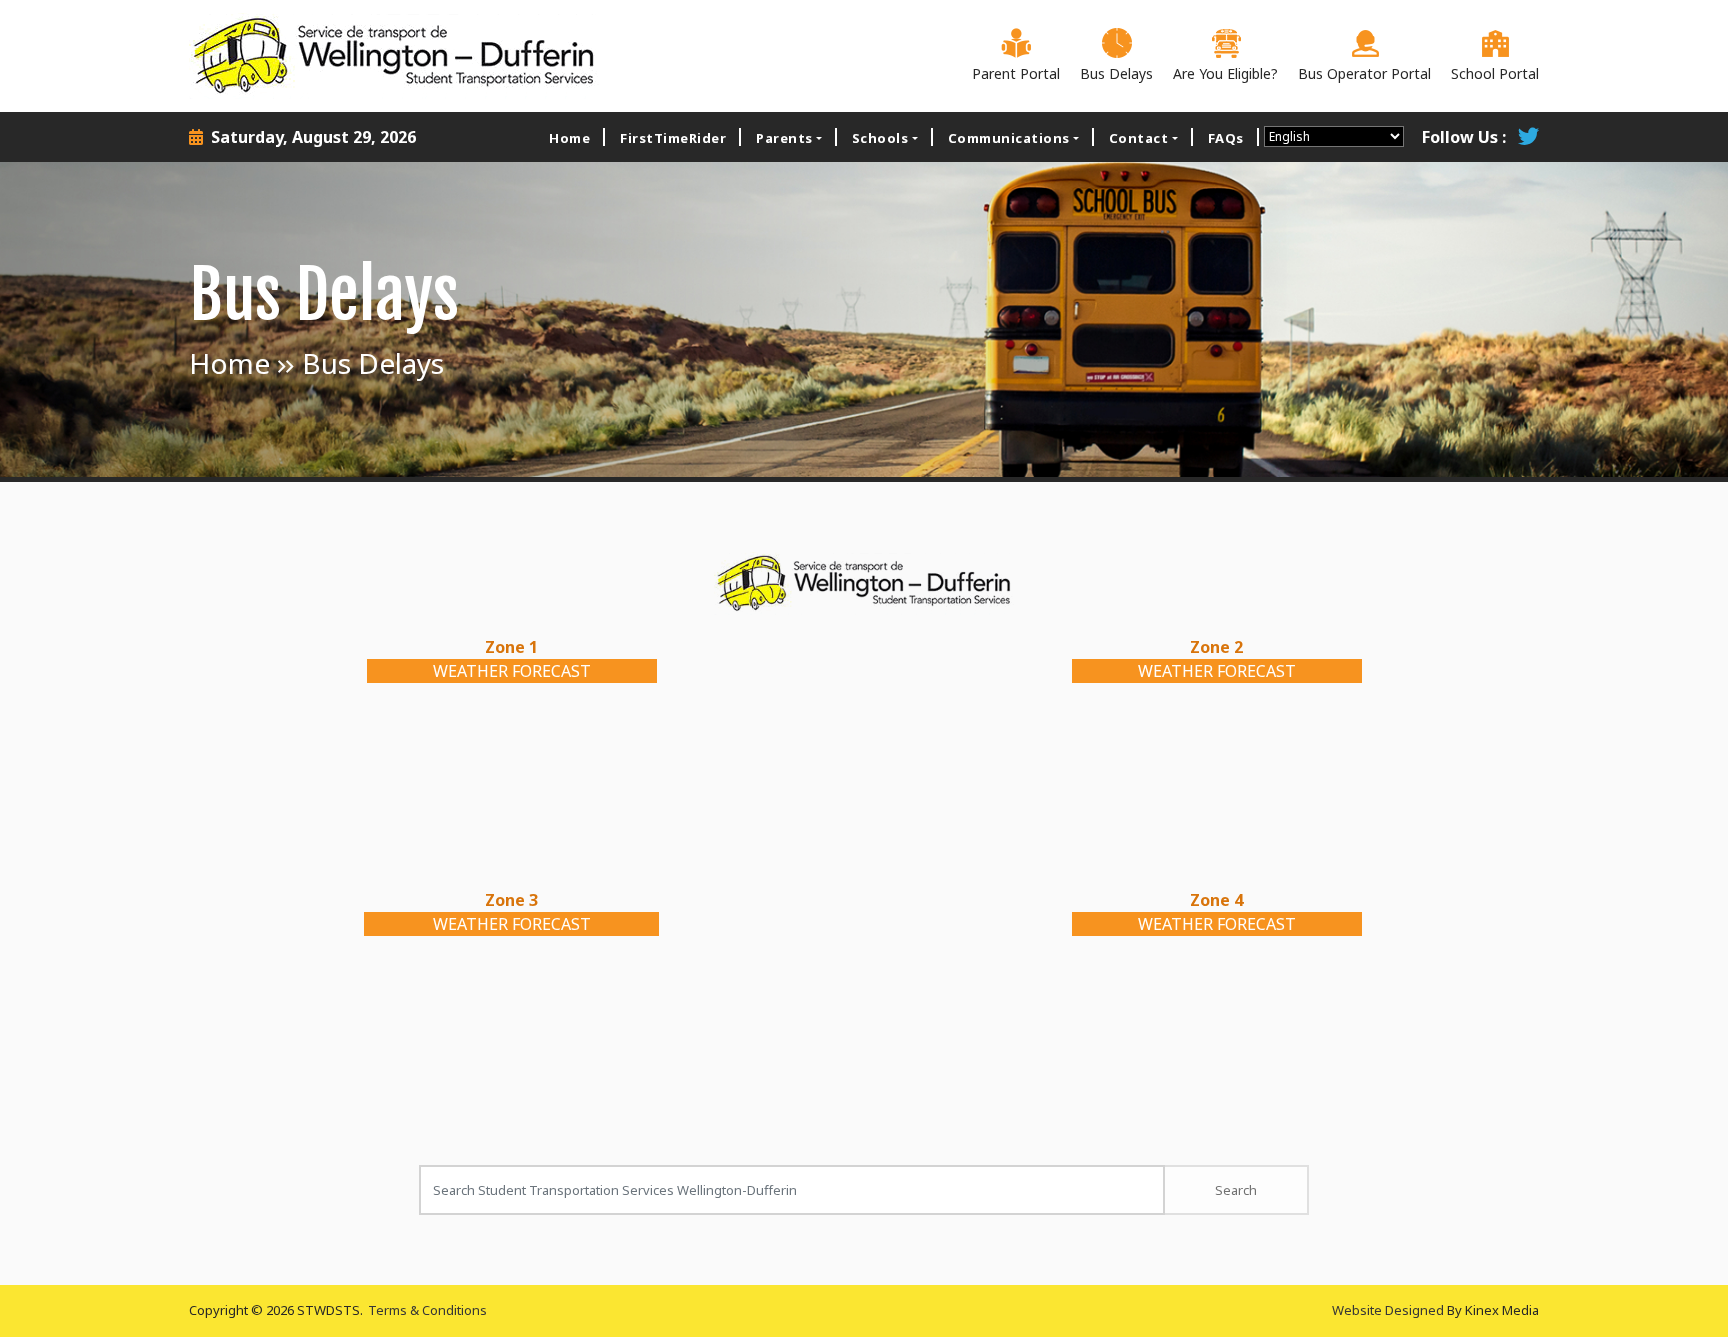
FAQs (1226, 138)
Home (569, 138)
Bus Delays (1116, 73)
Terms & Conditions (427, 1310)
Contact (1139, 138)
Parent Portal (1016, 73)
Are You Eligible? (1225, 73)
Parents (784, 138)
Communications (1009, 138)
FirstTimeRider (673, 138)
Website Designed (1388, 1310)
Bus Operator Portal (1364, 73)
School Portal (1495, 73)
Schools (880, 138)
